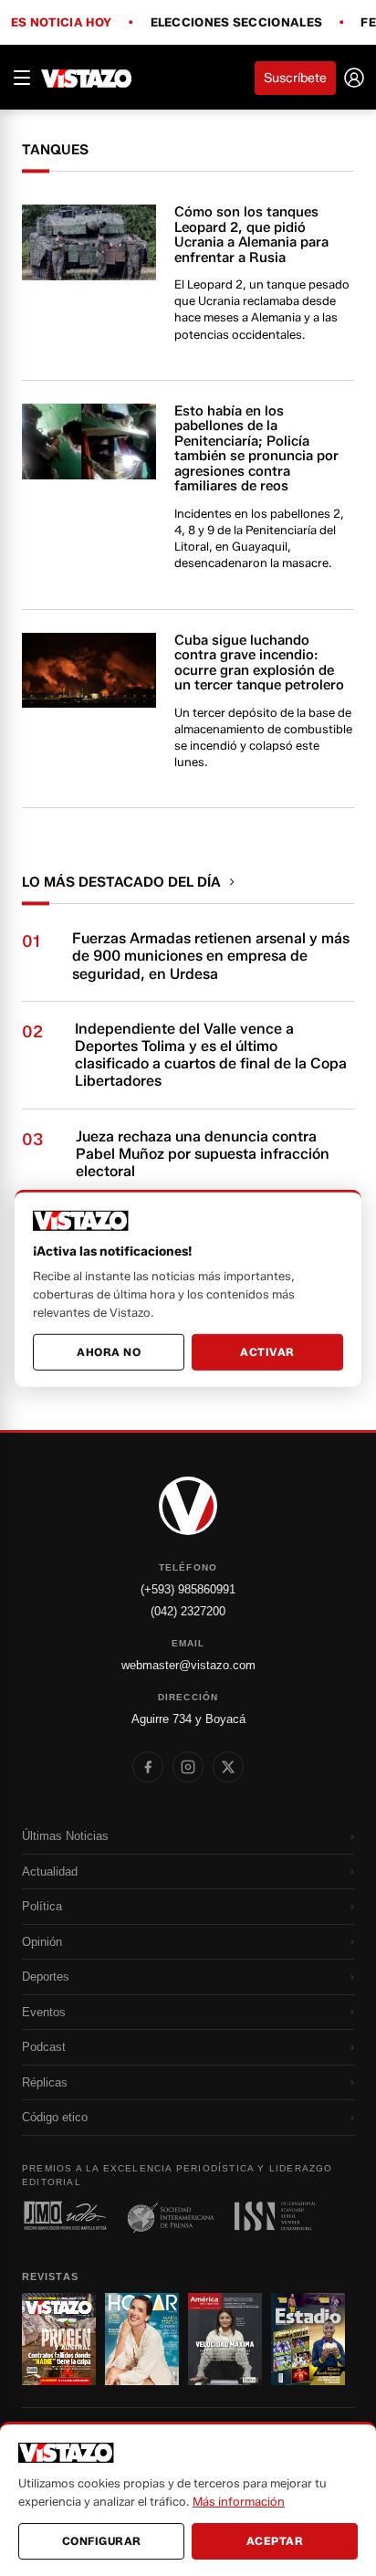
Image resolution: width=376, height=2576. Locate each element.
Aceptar (275, 2541)
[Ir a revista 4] (308, 2339)
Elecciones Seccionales (237, 23)
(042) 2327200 (188, 1611)
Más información (239, 2501)
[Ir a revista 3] (225, 2339)
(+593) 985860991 (188, 1589)
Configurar (102, 2541)
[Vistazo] (87, 78)
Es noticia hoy (61, 23)
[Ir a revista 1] (59, 2339)
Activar (267, 1352)
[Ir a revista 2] (142, 2339)
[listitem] (148, 1767)
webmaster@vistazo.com (188, 1665)
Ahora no (109, 1352)
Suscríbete (295, 78)
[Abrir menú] (22, 78)
